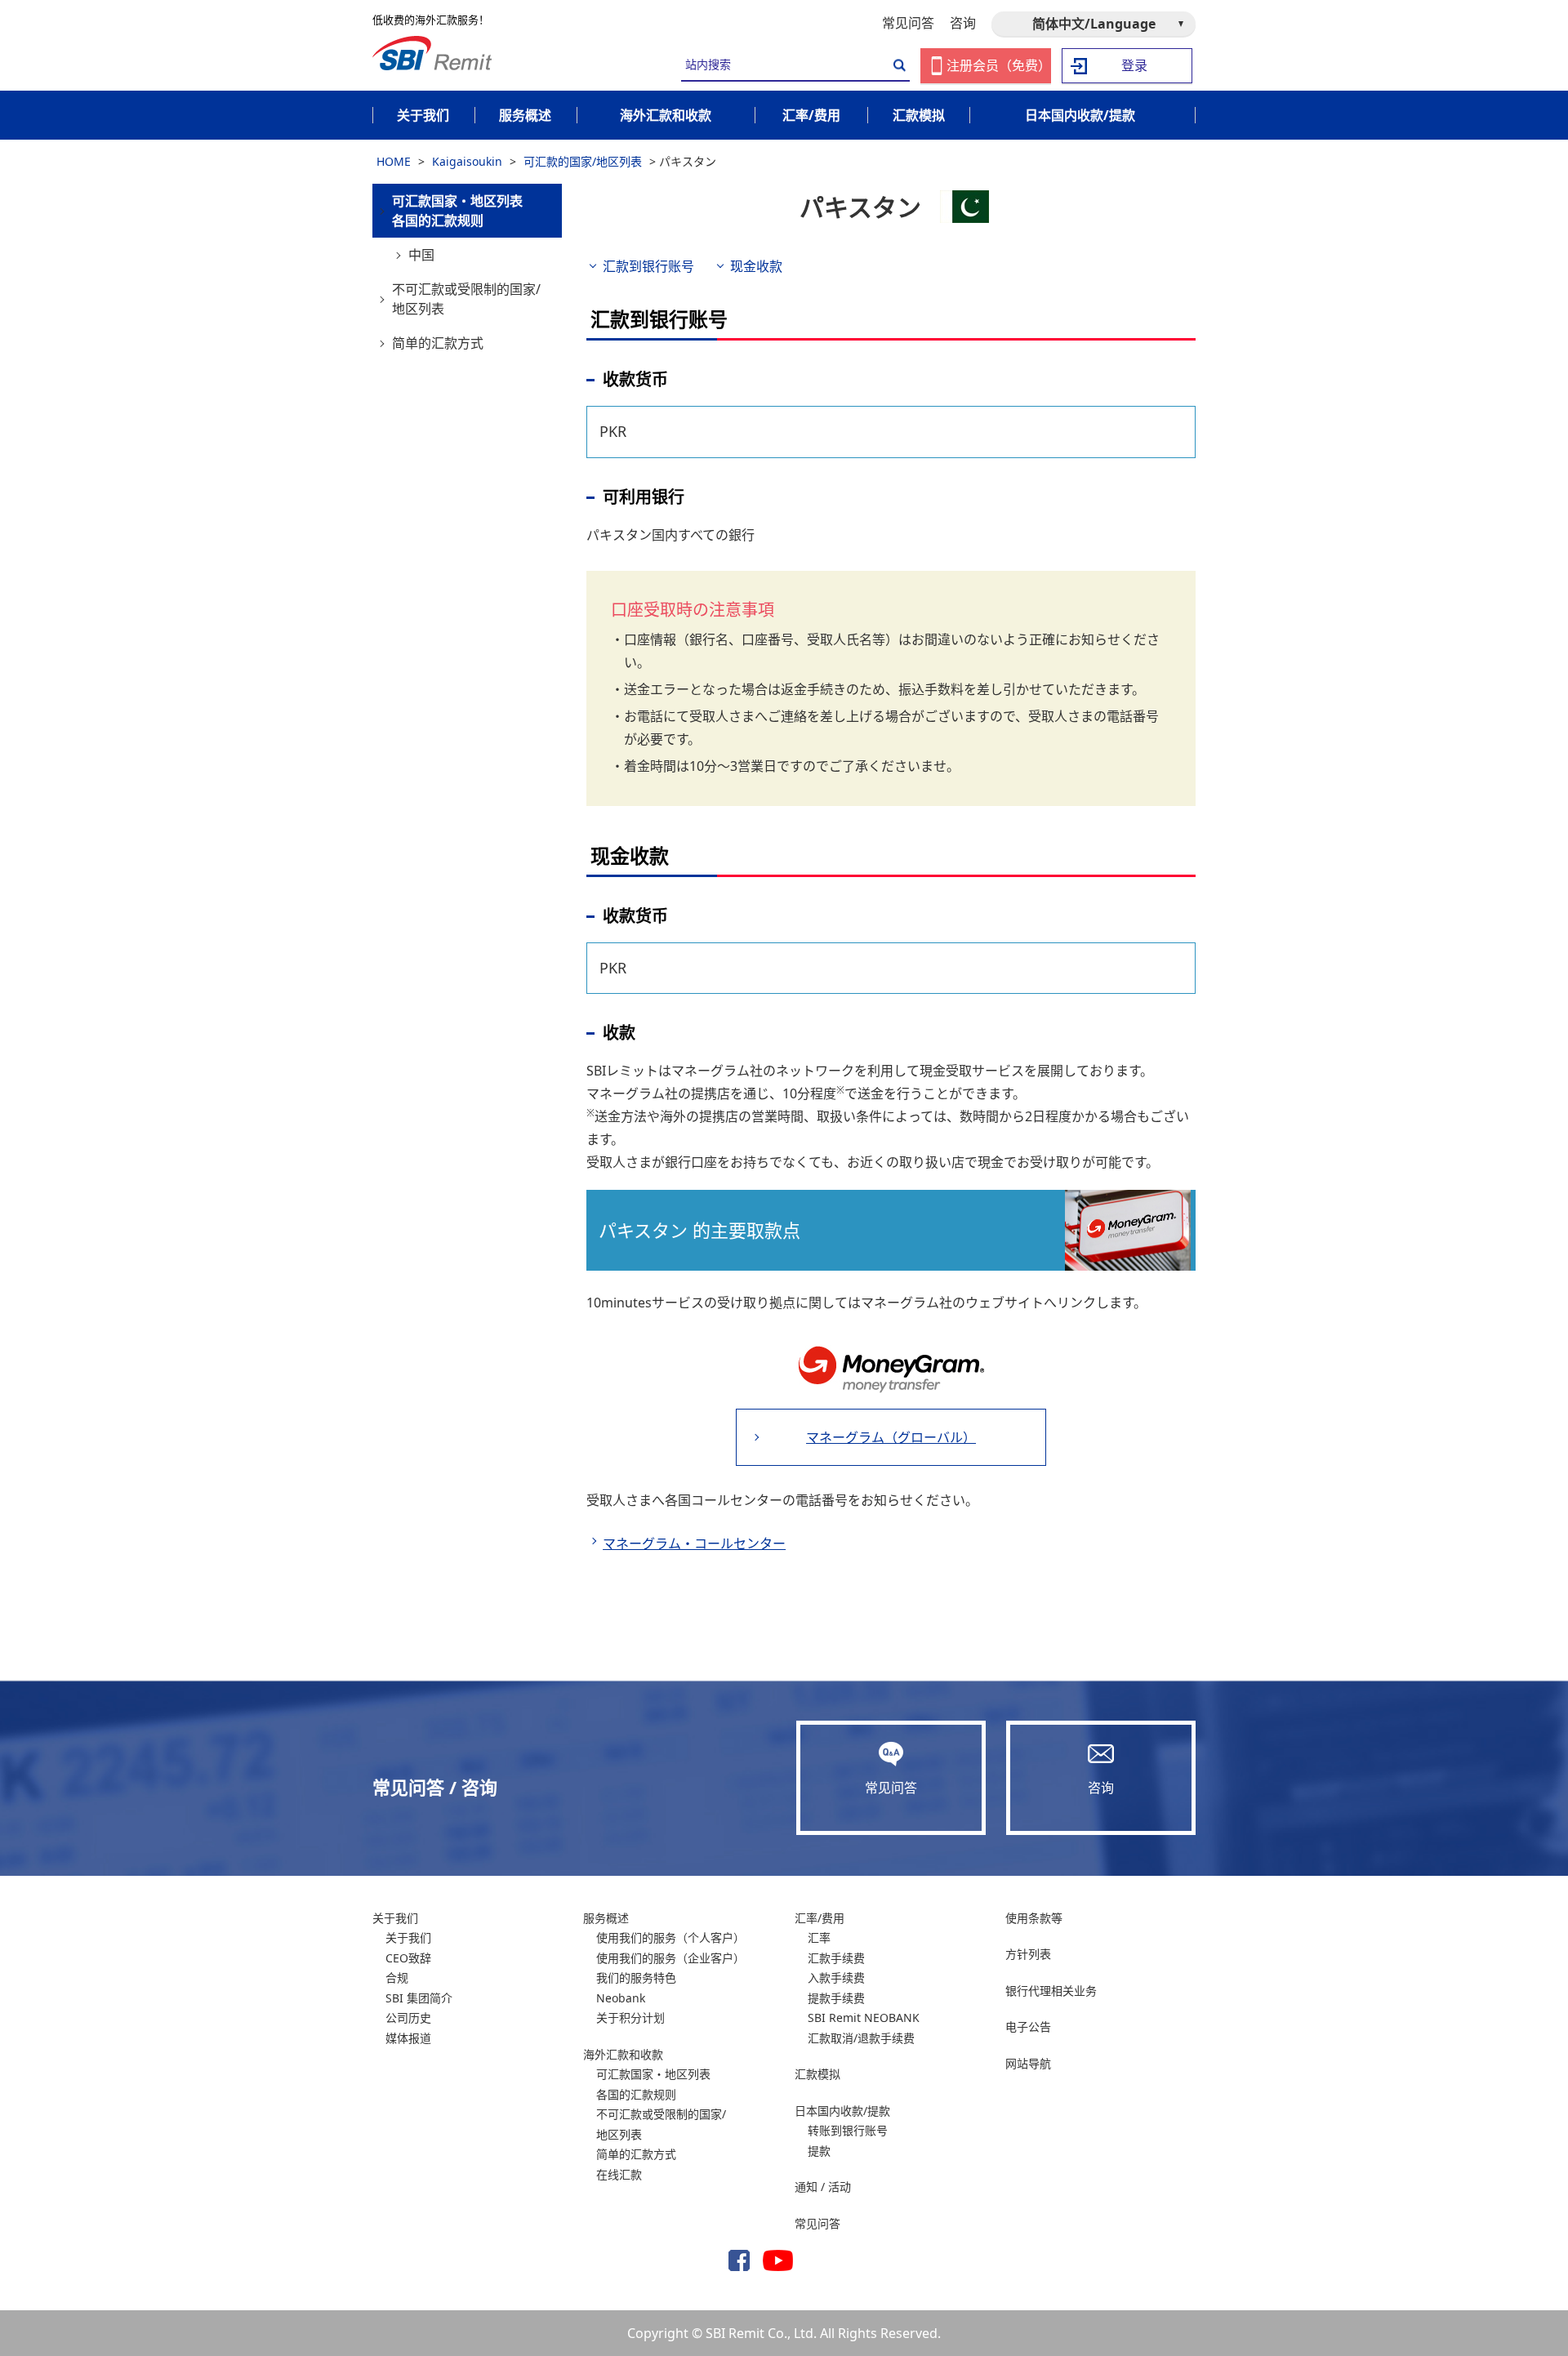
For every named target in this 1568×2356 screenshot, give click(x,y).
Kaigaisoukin (467, 161)
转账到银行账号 (848, 2130)
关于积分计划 (630, 2018)
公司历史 (408, 2018)
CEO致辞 (408, 1958)
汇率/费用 (820, 1918)
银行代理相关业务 (1051, 1991)
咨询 (963, 23)
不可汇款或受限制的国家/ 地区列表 (466, 299)
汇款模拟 (817, 2074)
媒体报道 (408, 2038)
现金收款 (756, 266)
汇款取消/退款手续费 (861, 2038)
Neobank (621, 1998)
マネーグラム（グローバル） (891, 1437)
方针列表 (1028, 1954)
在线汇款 (619, 2174)
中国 (421, 255)
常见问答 (908, 23)
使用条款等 (1034, 1918)
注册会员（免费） (999, 65)
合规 (397, 1977)
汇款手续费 (836, 1958)
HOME (394, 161)
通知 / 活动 (823, 2187)
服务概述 (606, 1918)
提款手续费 (836, 1998)
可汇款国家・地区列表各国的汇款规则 (457, 211)
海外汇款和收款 (623, 2054)
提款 (819, 2151)
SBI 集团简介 (419, 1998)
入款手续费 (836, 1977)
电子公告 (1028, 2026)
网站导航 (1028, 2063)
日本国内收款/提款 (842, 2111)
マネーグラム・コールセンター (694, 1543)
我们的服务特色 (636, 1977)
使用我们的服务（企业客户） (670, 1958)
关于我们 (395, 1918)
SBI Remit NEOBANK (864, 2018)
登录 (1134, 65)
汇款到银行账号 (648, 266)
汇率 (819, 1937)
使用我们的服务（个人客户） (670, 1937)
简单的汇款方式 (438, 343)
